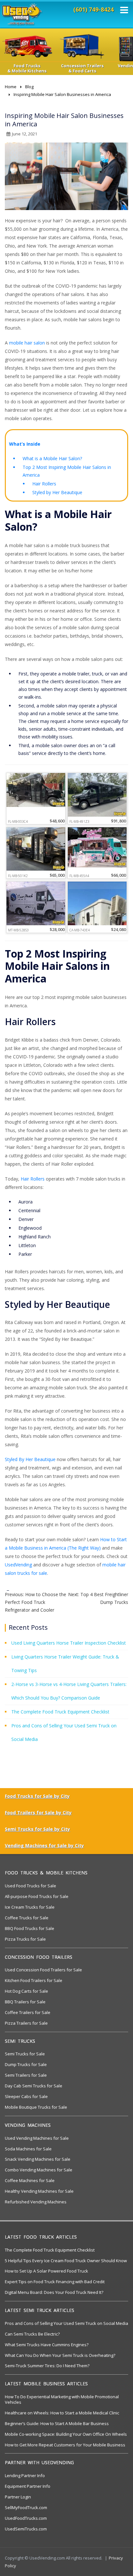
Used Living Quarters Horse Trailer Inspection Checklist (69, 1643)
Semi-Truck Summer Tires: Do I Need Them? (47, 2366)
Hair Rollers (44, 484)
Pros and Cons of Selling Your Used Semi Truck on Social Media (64, 1732)
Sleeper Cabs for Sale (26, 2096)
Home (11, 87)
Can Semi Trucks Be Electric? (32, 2334)
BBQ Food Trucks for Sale (30, 1928)
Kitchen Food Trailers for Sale (34, 1980)
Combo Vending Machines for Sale (39, 2170)
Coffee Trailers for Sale (28, 2012)
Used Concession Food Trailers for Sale (43, 1970)
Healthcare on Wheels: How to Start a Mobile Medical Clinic (62, 2413)
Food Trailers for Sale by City (38, 1813)
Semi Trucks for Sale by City (37, 1829)
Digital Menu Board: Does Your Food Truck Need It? (54, 2292)
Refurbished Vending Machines (36, 2202)
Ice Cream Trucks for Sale (30, 1907)
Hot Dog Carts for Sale (26, 1991)
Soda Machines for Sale (28, 2149)
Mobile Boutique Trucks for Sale (36, 2107)
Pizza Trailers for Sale (26, 2023)
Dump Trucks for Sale (26, 2064)
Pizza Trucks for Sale (25, 1939)
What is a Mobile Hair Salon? (52, 458)
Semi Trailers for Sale (26, 2075)
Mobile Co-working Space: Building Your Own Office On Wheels (66, 2434)
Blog (29, 87)
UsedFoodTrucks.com (26, 2518)
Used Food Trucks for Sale (31, 1886)
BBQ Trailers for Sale (25, 2002)
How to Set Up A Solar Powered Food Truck (46, 2271)
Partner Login (18, 2497)
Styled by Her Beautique (57, 492)
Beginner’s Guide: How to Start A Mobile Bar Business (57, 2423)
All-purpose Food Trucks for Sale (37, 1896)
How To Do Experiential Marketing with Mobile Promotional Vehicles (62, 2399)
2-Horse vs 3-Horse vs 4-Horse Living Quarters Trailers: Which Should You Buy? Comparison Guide (69, 1691)
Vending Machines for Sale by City (44, 1845)
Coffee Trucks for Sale (27, 1918)
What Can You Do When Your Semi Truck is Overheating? (60, 2355)
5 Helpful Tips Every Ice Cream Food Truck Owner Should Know (66, 2261)
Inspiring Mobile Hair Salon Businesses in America (62, 94)
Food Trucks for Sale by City (37, 1796)
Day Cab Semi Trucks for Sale (34, 2086)
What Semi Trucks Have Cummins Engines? (47, 2345)
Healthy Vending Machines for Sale (39, 2191)
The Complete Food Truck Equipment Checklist (60, 1712)
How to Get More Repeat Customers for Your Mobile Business (65, 2445)
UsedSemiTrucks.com (26, 2529)
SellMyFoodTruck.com (26, 2507)
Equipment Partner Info (28, 2486)
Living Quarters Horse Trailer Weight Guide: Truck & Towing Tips (65, 1664)
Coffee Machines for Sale (30, 2180)
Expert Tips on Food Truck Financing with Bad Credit (55, 2282)
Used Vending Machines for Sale (37, 2138)
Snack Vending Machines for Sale (38, 2159)
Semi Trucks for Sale (25, 2054)
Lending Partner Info (25, 2475)
